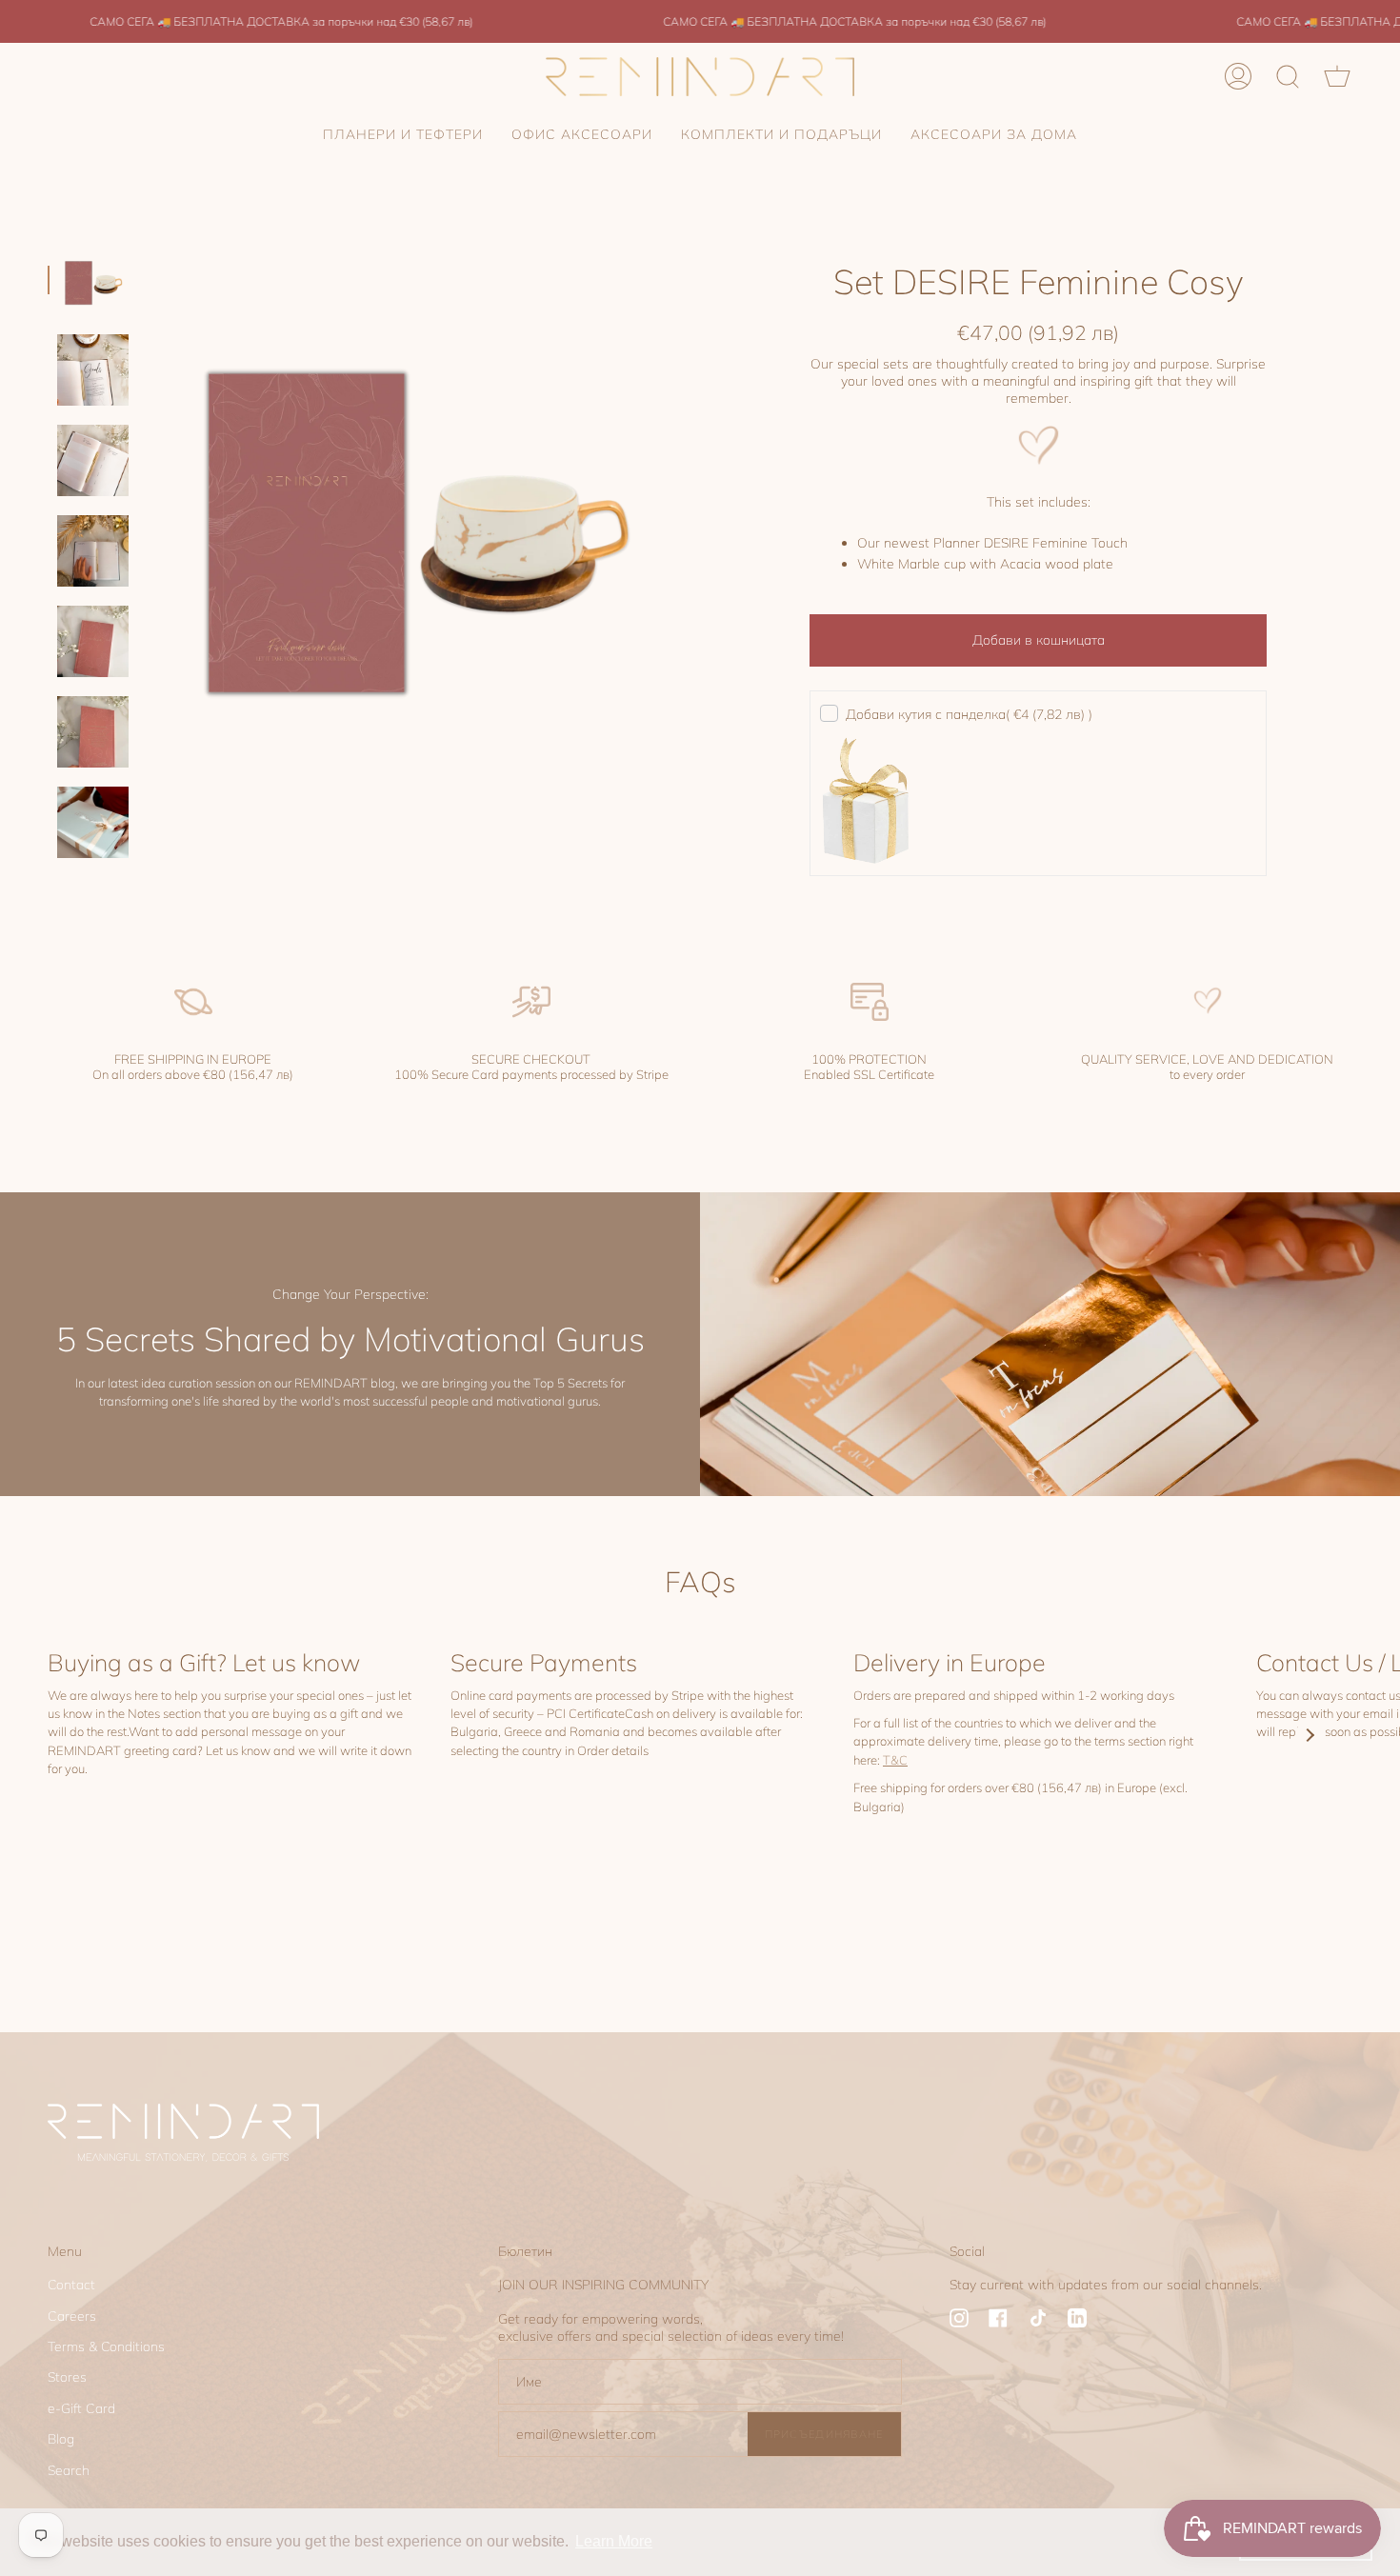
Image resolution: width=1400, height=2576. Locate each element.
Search (69, 2470)
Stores (67, 2377)
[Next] (1310, 1735)
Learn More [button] (614, 2541)
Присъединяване (824, 2434)
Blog (61, 2439)
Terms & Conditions (106, 2346)
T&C (895, 1760)
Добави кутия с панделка (969, 714)
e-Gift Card (81, 2408)
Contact (71, 2285)
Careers (72, 2316)
